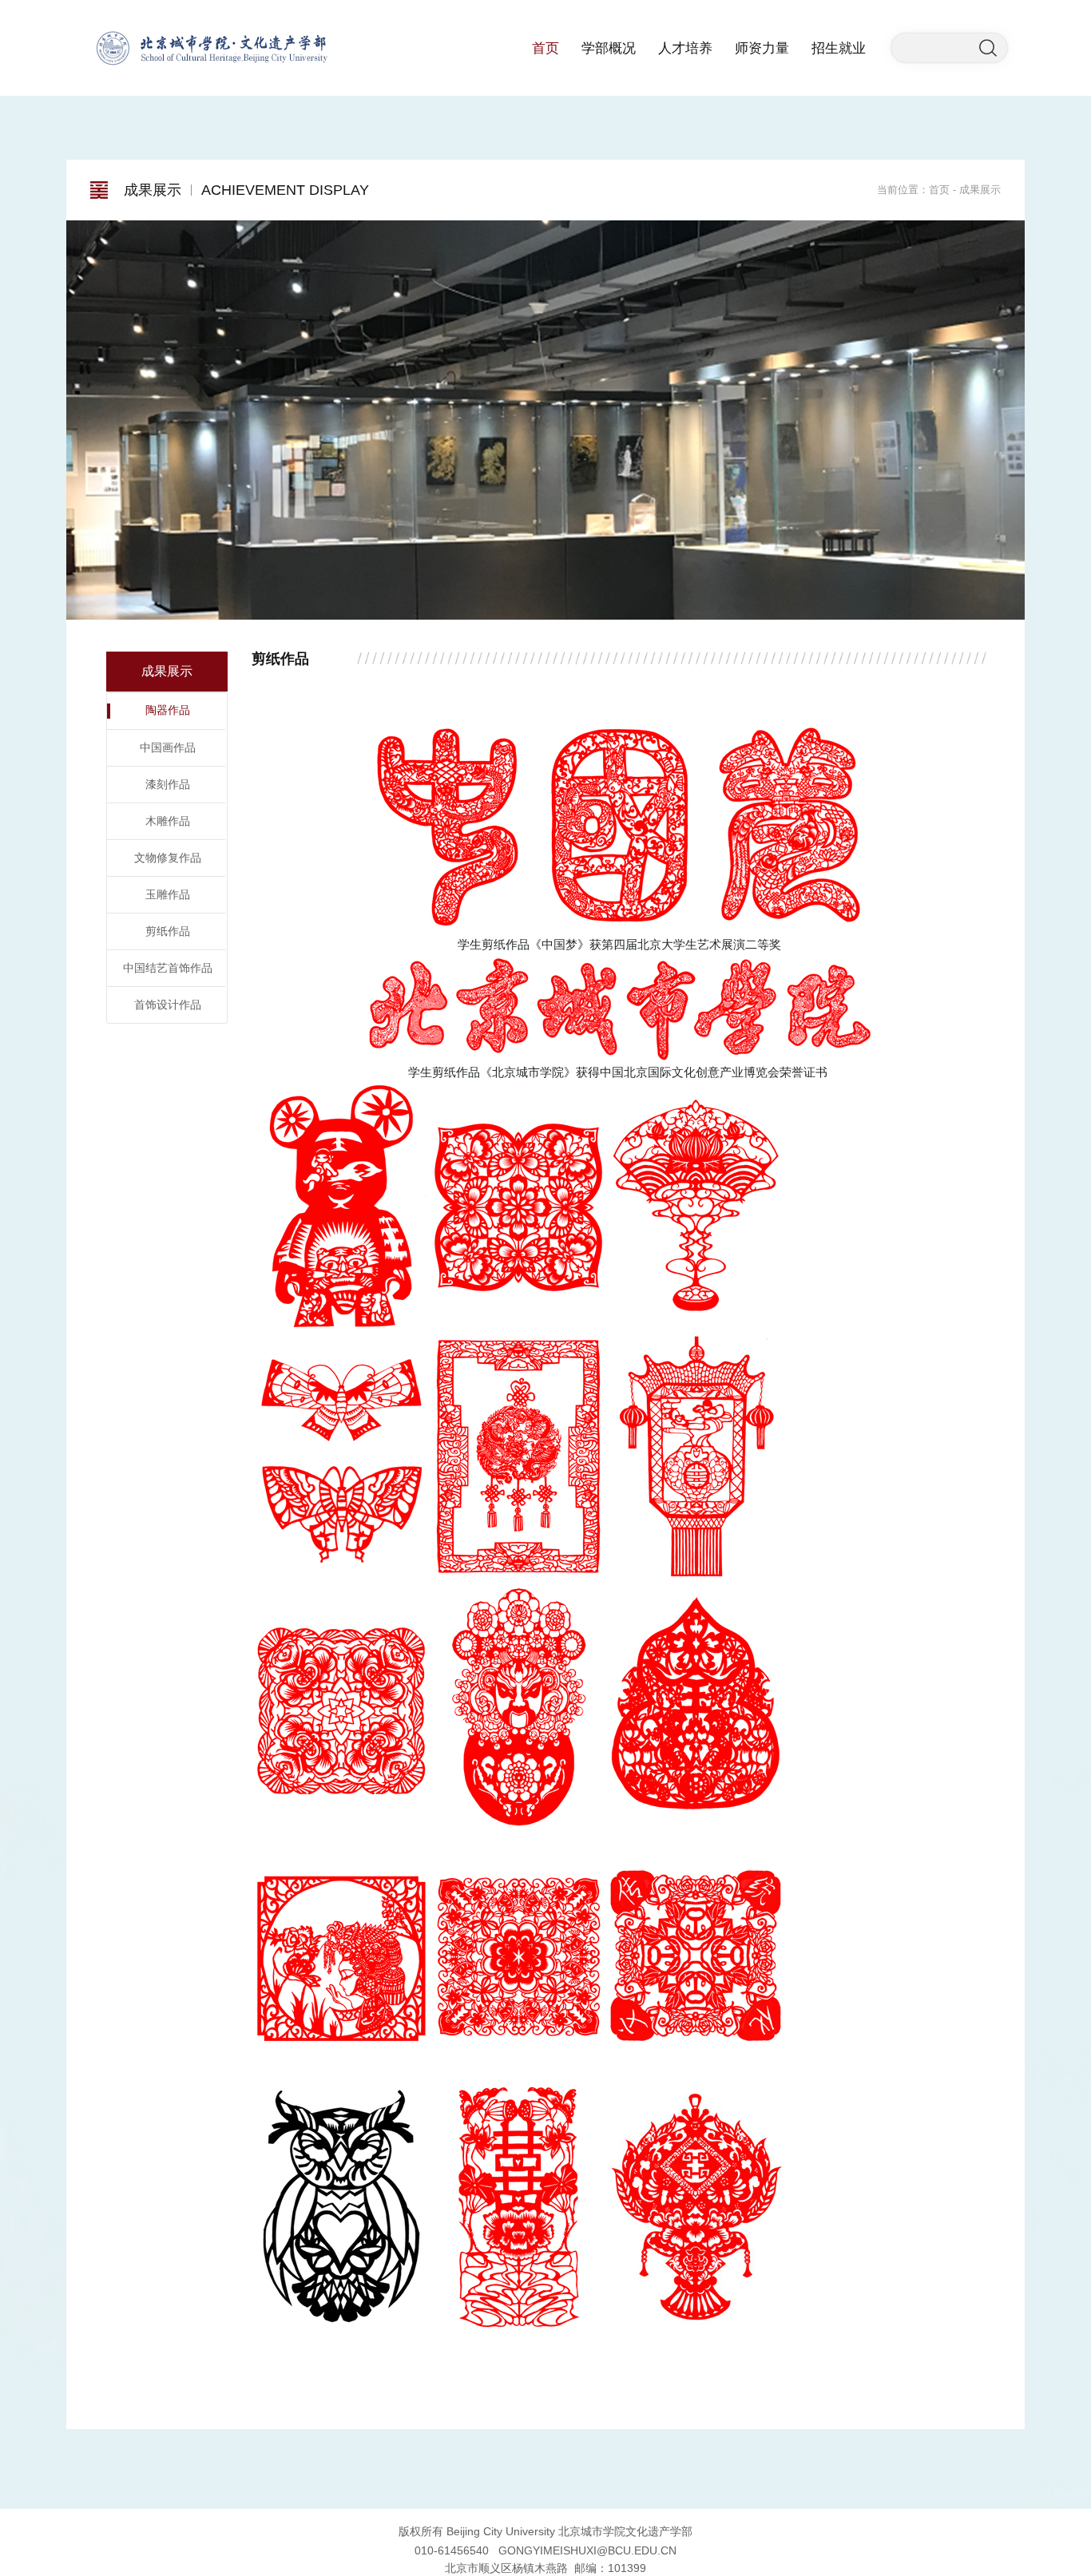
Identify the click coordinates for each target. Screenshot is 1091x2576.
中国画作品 (168, 747)
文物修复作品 (168, 858)
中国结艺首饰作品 (168, 968)
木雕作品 (168, 821)
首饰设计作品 (168, 1005)
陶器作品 (168, 710)
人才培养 (685, 48)
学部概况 (609, 48)
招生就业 (839, 48)
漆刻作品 (168, 784)
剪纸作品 (168, 931)
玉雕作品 (168, 894)
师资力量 (762, 48)
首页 (545, 48)
